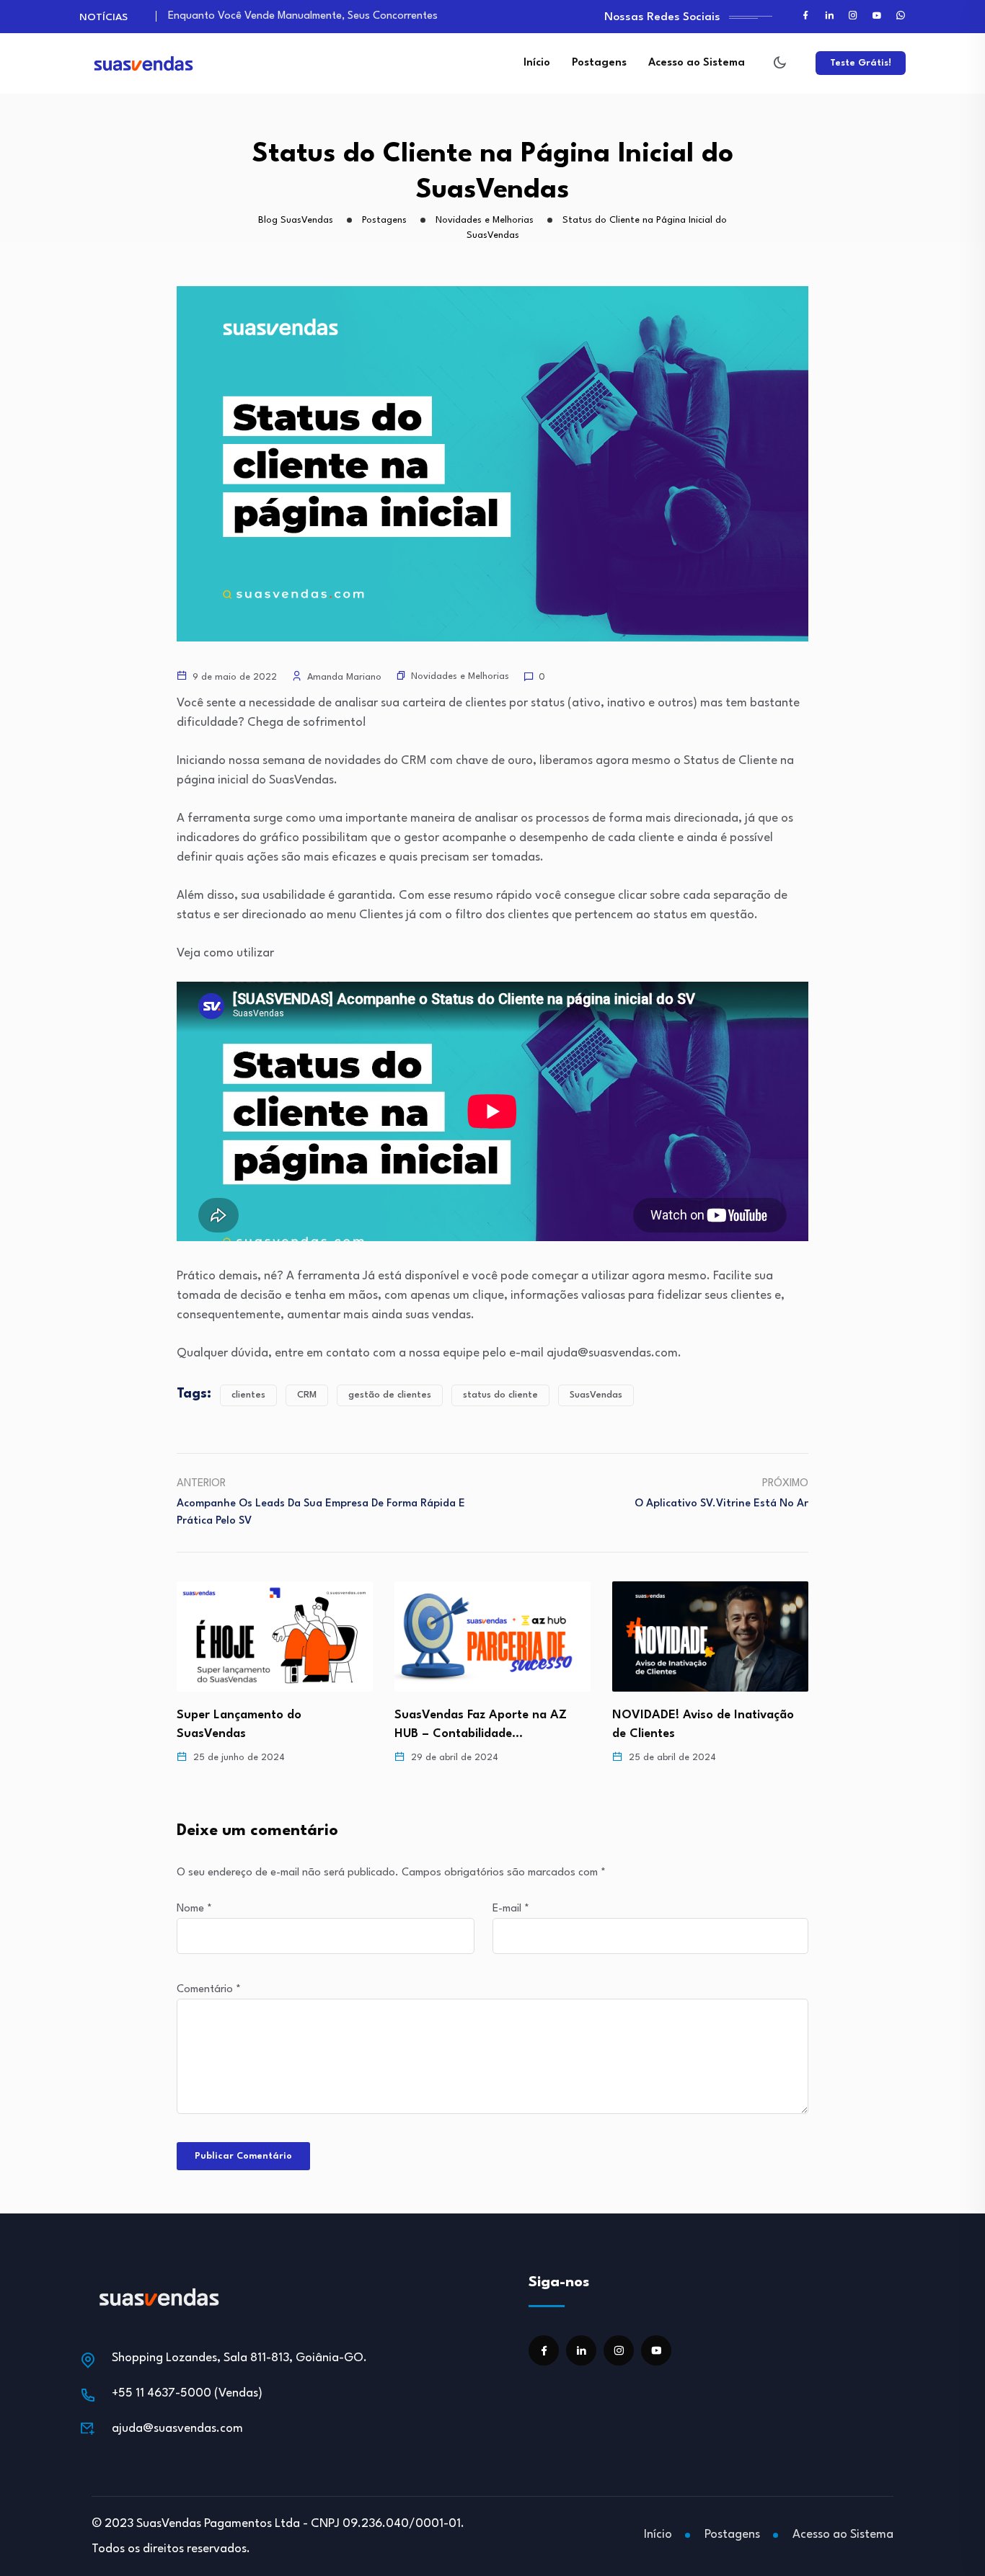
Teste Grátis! (861, 63)
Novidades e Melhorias (460, 676)
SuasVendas (596, 1395)
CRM (307, 1395)
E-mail (511, 1909)
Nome (194, 1909)
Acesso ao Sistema (697, 63)
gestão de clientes (390, 1395)
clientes (248, 1395)
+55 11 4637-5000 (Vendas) (187, 2393)
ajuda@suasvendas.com (177, 2429)
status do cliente (500, 1395)
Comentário (209, 1990)
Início (537, 63)
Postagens (599, 63)
